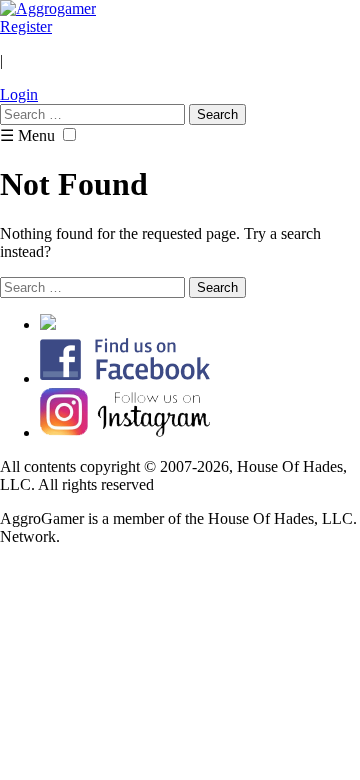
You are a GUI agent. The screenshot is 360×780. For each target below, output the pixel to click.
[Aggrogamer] (48, 8)
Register (26, 26)
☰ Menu (27, 135)
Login (19, 94)
